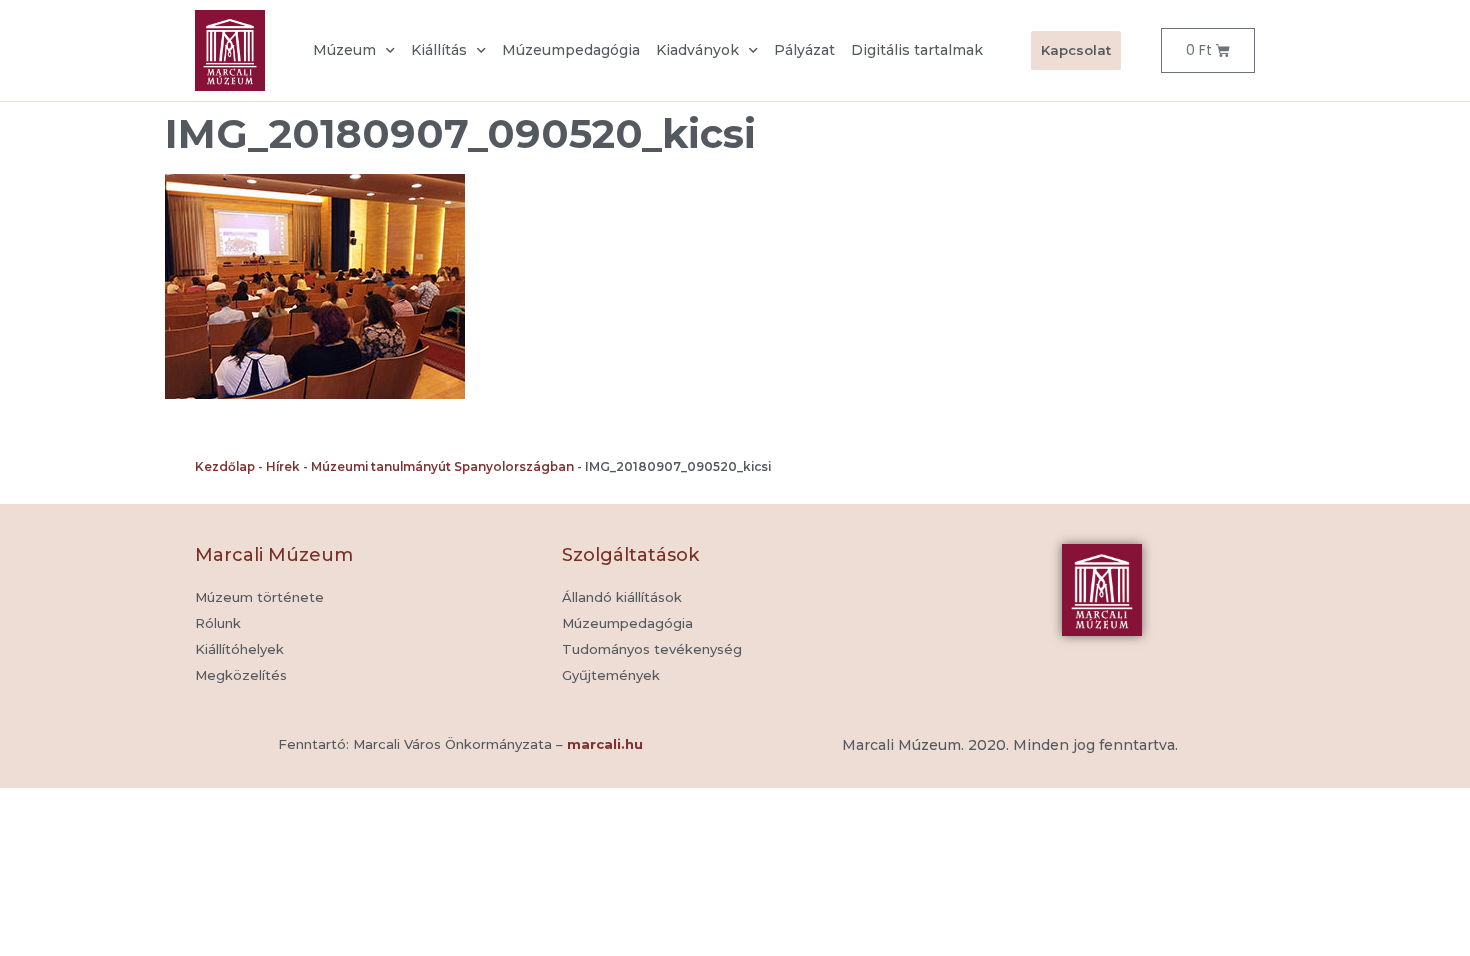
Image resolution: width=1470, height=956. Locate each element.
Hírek (283, 466)
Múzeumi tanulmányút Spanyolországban (442, 466)
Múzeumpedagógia (571, 50)
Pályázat (804, 50)
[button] (611, 676)
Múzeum (344, 50)
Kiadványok (697, 50)
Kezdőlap (225, 466)
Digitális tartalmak (917, 50)
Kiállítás (439, 50)
